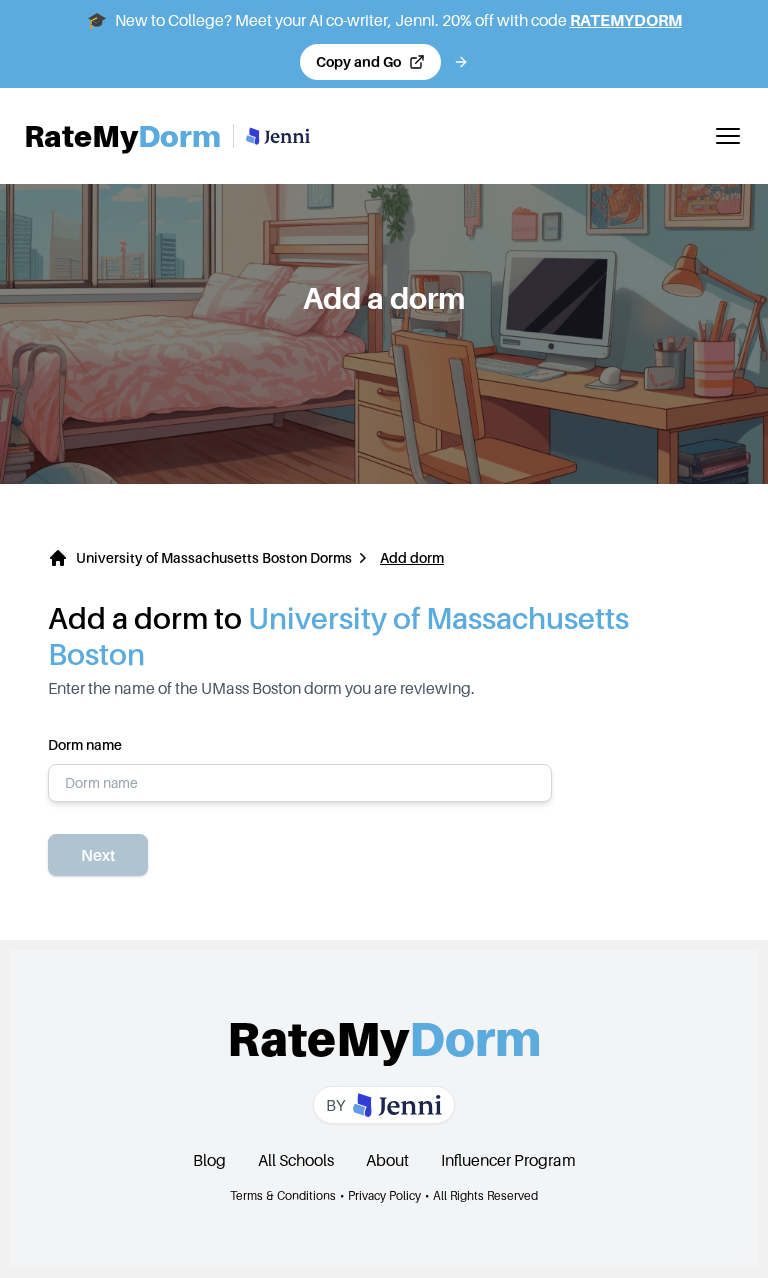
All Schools (296, 1160)
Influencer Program (508, 1160)
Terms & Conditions (283, 1195)
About (387, 1160)
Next (98, 855)
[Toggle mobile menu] (728, 136)
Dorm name (85, 744)
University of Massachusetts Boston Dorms (214, 557)
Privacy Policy (384, 1195)
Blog (209, 1160)
